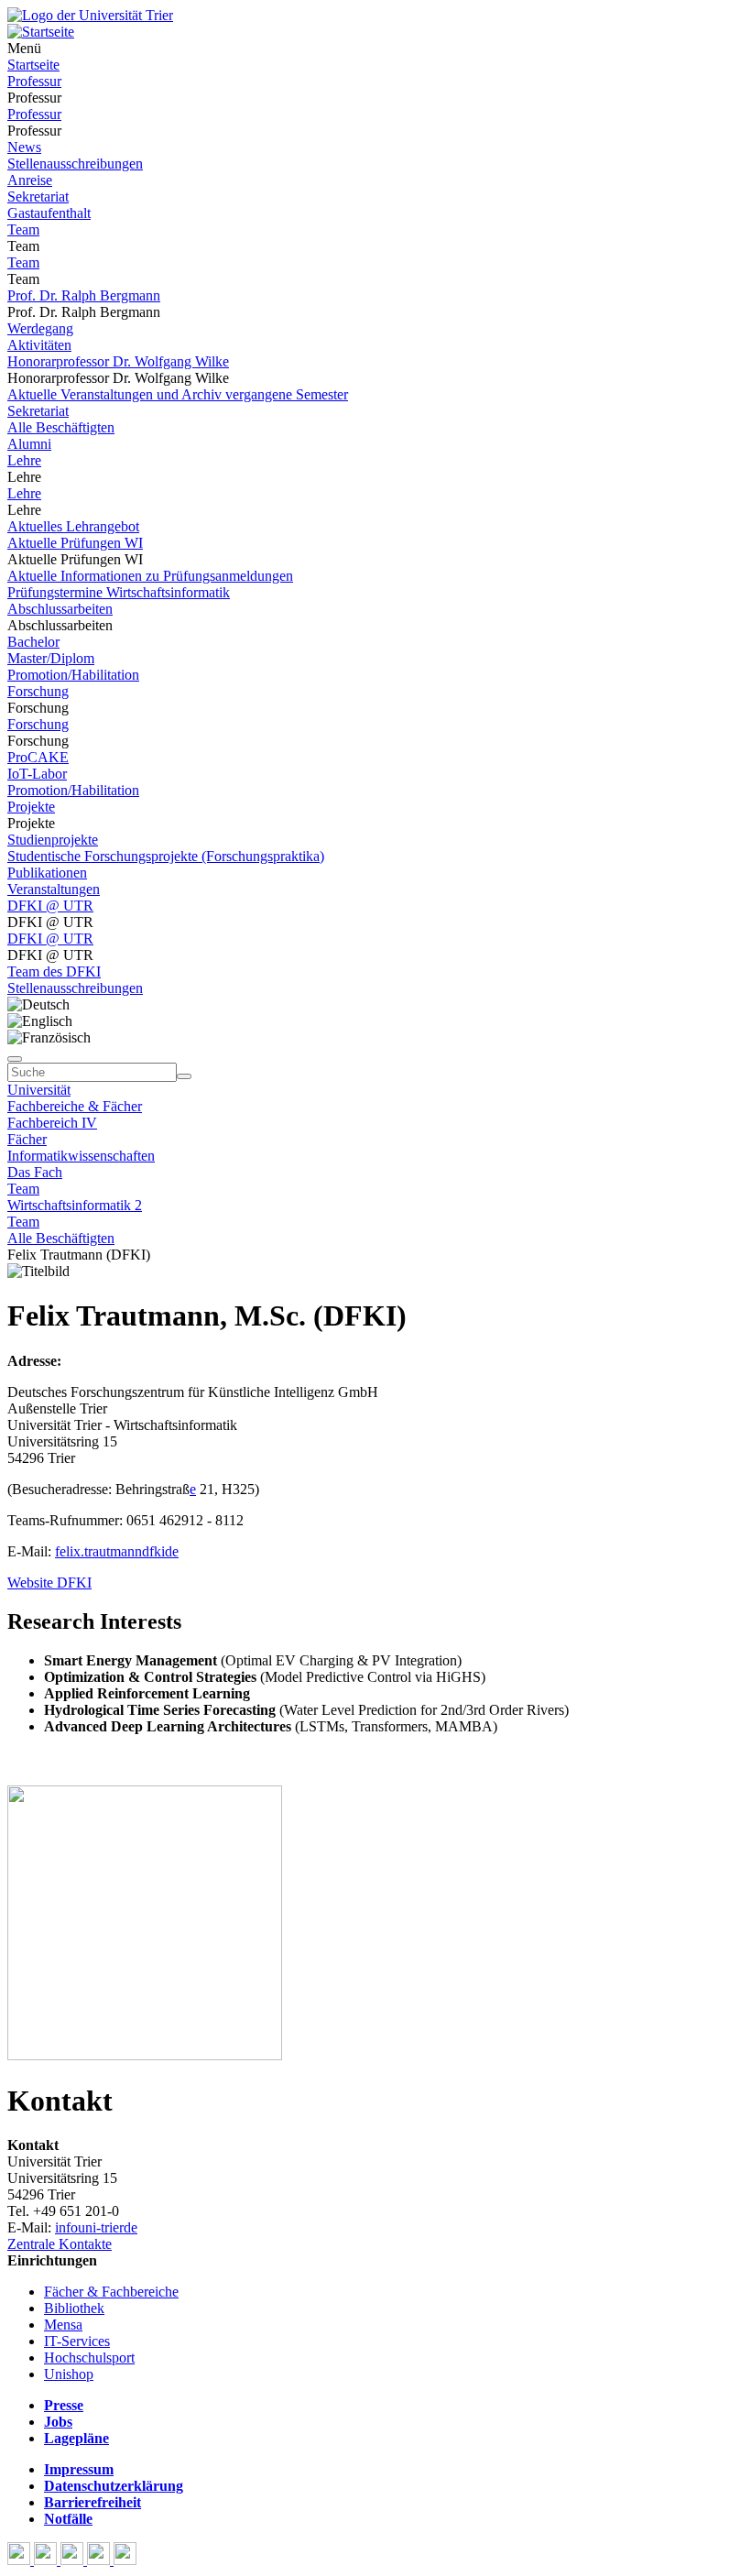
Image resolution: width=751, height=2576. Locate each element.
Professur (34, 81)
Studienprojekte (53, 840)
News (24, 147)
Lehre (24, 460)
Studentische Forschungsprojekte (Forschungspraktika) (166, 856)
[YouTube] (74, 2560)
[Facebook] (21, 2560)
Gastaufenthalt (49, 213)
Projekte (31, 807)
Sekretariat (38, 196)
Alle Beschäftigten (61, 427)
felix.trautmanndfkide (117, 1551)
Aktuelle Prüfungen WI (75, 543)
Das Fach (35, 1172)
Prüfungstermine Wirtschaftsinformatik (119, 592)
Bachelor (33, 642)
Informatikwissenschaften (81, 1156)
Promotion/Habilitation (73, 675)
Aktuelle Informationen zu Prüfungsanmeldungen (150, 576)
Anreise (30, 180)
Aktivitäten (39, 345)
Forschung (38, 691)
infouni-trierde (96, 2227)
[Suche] (15, 1059)
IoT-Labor (37, 774)
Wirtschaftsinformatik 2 (75, 1205)
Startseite (33, 65)
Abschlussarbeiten (60, 609)
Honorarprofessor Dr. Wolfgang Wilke (118, 361)
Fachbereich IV (52, 1123)
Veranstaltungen (54, 889)
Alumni (29, 444)
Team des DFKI (54, 971)
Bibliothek (74, 2308)
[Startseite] (90, 15)
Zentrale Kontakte (60, 2244)
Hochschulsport (89, 2358)
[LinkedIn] (125, 2560)
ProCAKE (38, 757)
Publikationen (47, 873)
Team (23, 229)
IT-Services (77, 2341)
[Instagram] (100, 2560)
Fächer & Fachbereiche (111, 2292)
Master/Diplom (51, 658)
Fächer (27, 1139)
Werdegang (40, 328)
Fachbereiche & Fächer (75, 1106)
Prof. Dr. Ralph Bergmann (84, 295)
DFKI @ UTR (50, 906)
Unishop (69, 2374)
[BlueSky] (47, 2560)
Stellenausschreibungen (75, 164)
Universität (39, 1090)
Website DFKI (49, 1583)
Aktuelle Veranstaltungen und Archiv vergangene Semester (178, 394)
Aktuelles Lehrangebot (73, 526)
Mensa (63, 2325)
